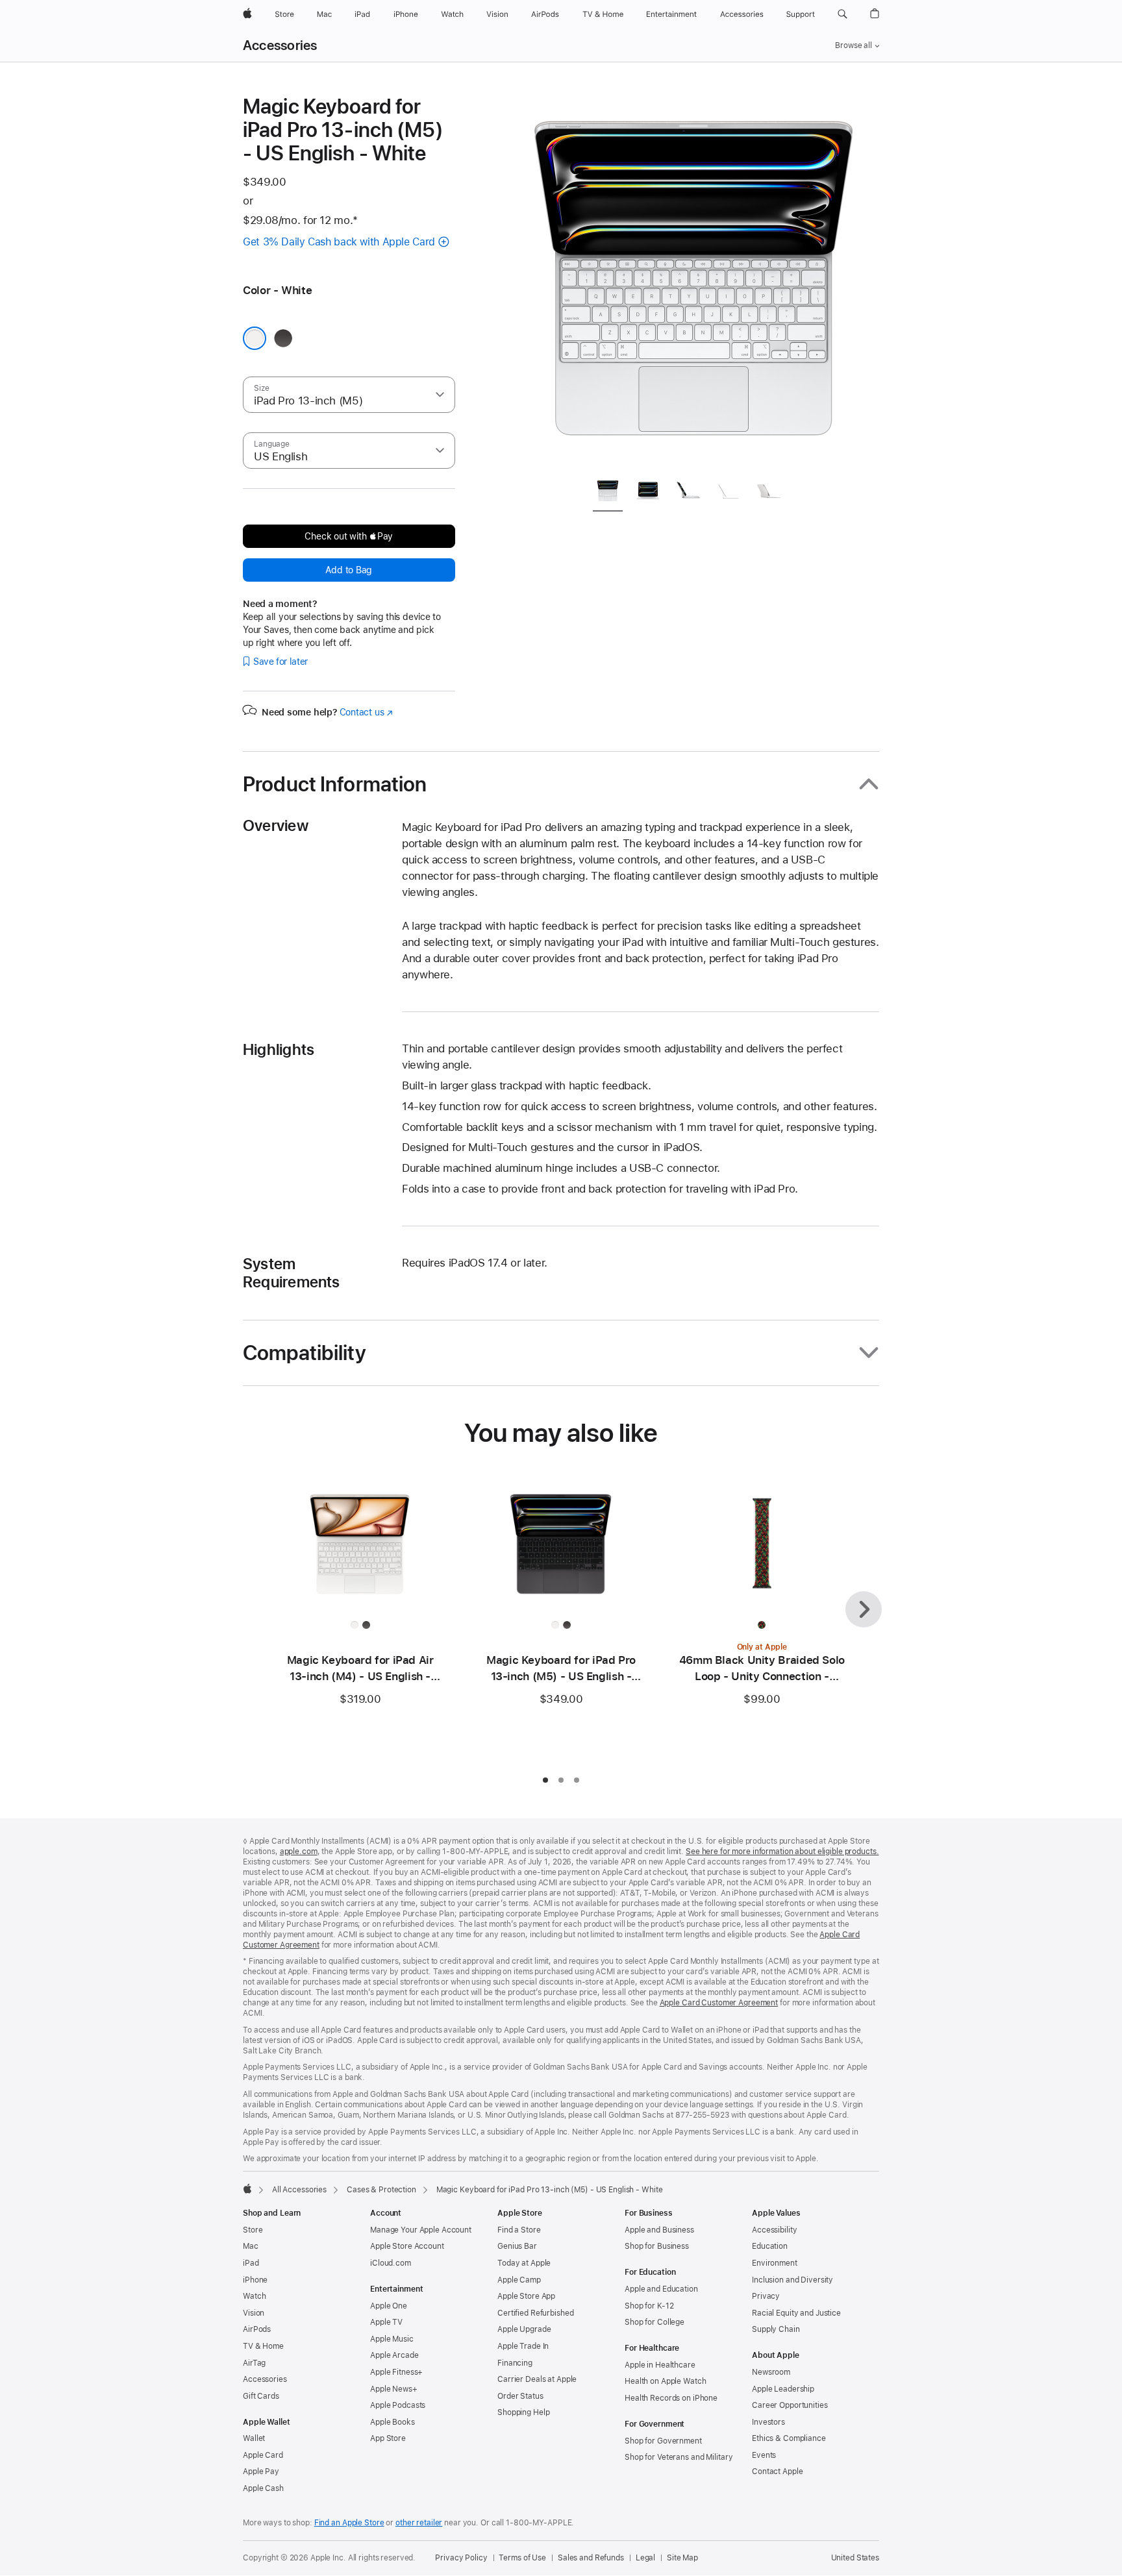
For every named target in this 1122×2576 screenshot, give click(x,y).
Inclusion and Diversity (792, 2280)
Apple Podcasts (398, 2405)
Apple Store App (526, 2296)
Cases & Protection (381, 2190)
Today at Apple (524, 2263)
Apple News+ (394, 2389)
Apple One (389, 2306)
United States (855, 2558)
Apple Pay (261, 2471)
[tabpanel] (693, 280)
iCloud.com (391, 2263)
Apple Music (392, 2339)
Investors (768, 2422)
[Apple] (247, 2188)
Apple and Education (661, 2289)
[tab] (608, 493)
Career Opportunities (790, 2405)
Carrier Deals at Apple (537, 2379)
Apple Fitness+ (396, 2372)
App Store (388, 2438)
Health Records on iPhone (671, 2398)
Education (770, 2246)
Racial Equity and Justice (796, 2313)
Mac (251, 2246)
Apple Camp (519, 2280)
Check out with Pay (349, 536)
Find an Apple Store (349, 2523)
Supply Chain (776, 2329)
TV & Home (263, 2346)
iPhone (255, 2280)
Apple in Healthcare (660, 2365)
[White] (255, 338)
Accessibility (774, 2230)
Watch (254, 2296)
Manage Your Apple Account (421, 2230)
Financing (515, 2363)
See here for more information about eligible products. (782, 1851)
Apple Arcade (394, 2355)
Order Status (520, 2396)
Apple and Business (659, 2230)
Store (253, 2230)
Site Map (682, 2558)
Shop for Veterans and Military (679, 2457)
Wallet (254, 2438)
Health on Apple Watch (665, 2381)
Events (764, 2455)
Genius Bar (517, 2246)
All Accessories (299, 2190)
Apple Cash (263, 2488)
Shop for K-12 (649, 2306)
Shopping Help (523, 2412)
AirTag (254, 2363)
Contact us (366, 712)
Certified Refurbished (535, 2313)
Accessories (280, 45)
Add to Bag (349, 570)
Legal (645, 2558)
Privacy (766, 2296)
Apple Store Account (407, 2246)
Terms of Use (522, 2558)
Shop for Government (663, 2441)
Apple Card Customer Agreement (719, 2003)
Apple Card (263, 2455)
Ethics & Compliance (789, 2438)
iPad (251, 2263)
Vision (254, 2313)
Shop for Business (657, 2246)
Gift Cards (261, 2396)
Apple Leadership (783, 2389)
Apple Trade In (523, 2346)
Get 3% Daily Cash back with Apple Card (339, 242)
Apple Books (393, 2422)
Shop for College (654, 2322)
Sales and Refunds (591, 2558)
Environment (775, 2263)
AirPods (257, 2329)
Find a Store (519, 2230)
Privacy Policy (461, 2558)
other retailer (419, 2523)
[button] (842, 14)
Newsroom (771, 2372)
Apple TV (386, 2322)
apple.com (299, 1851)
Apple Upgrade (524, 2329)
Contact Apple (777, 2471)
